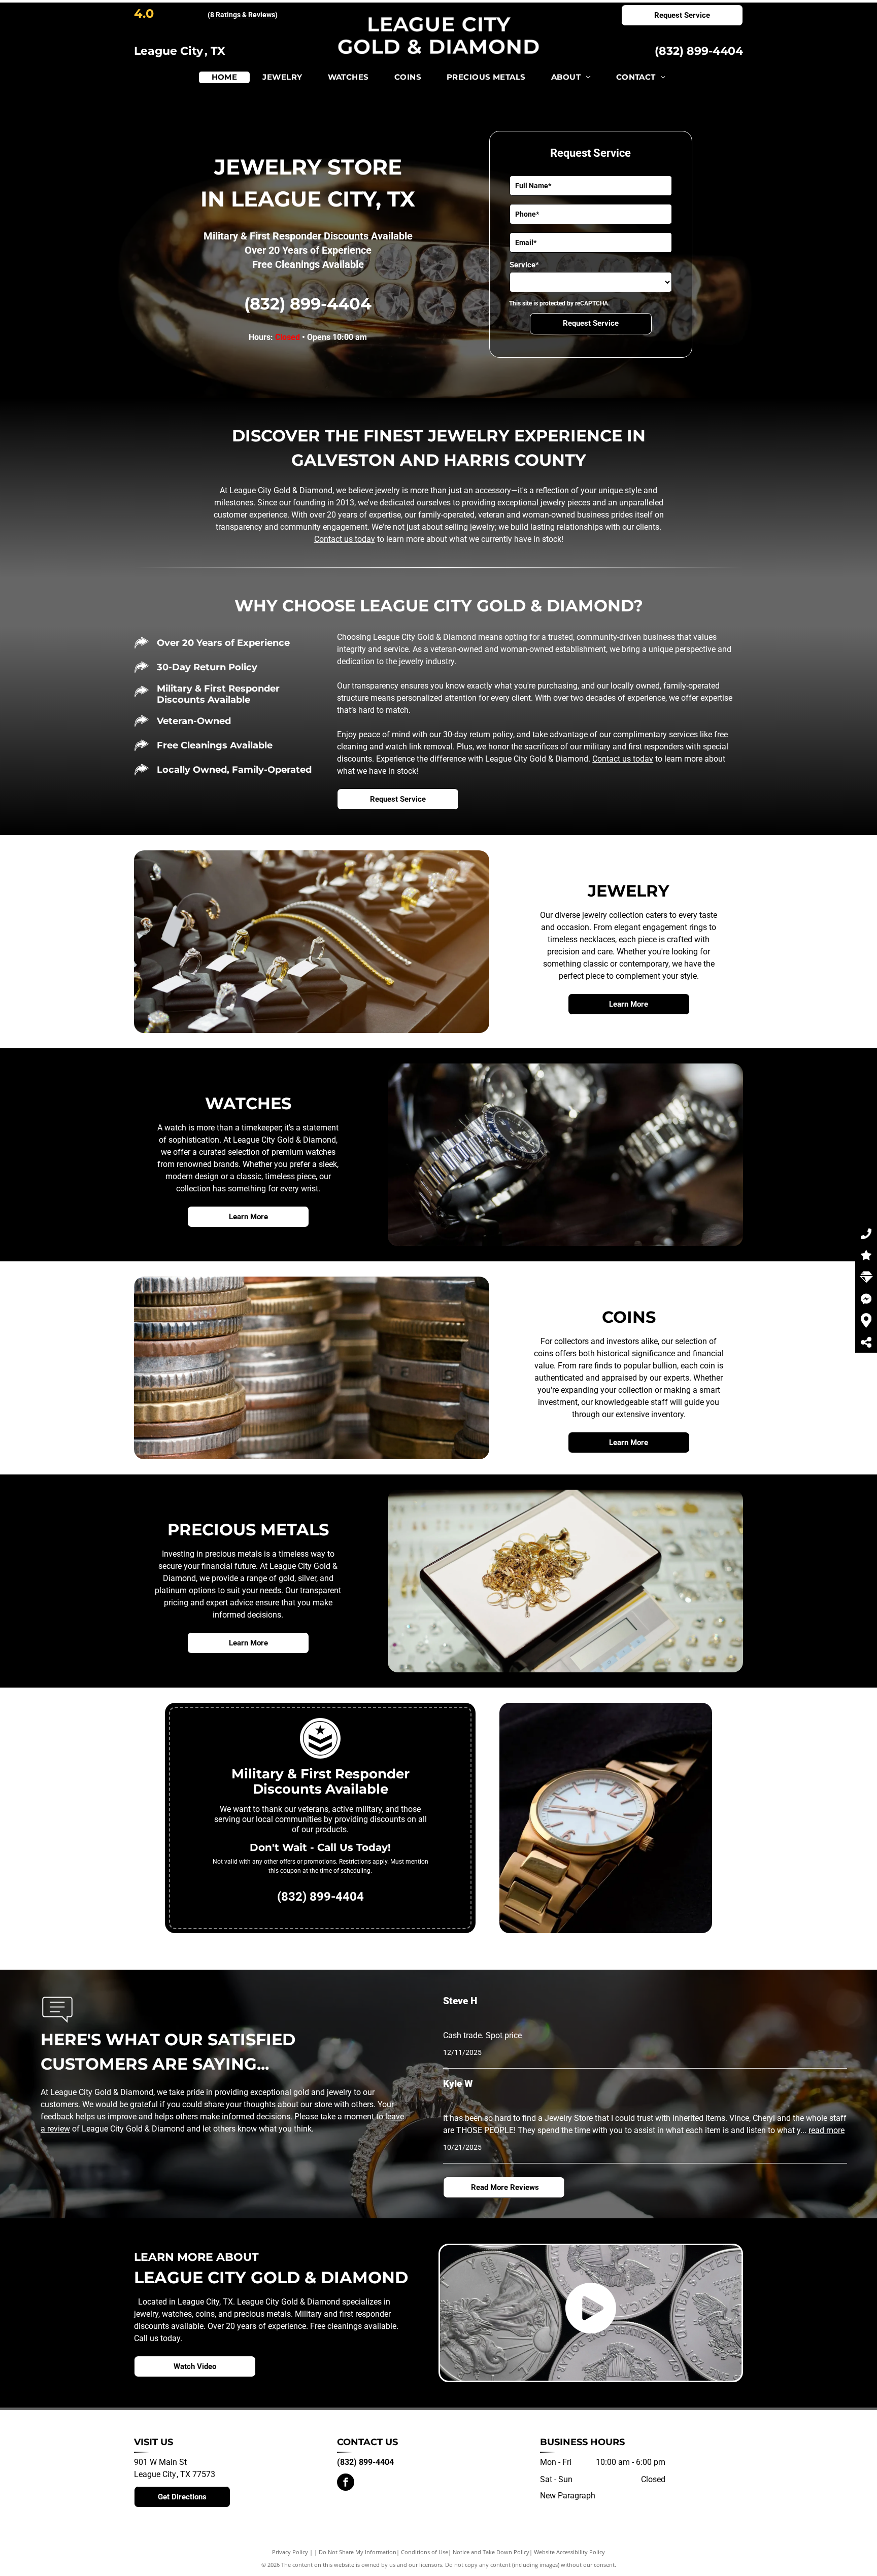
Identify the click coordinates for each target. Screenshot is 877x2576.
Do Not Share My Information (358, 2552)
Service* (524, 265)
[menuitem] (225, 77)
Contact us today (345, 539)
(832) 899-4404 (699, 51)
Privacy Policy (290, 2552)
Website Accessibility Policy (569, 2552)
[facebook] (346, 2483)
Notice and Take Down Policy (491, 2552)
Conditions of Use (425, 2552)
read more (827, 2130)
